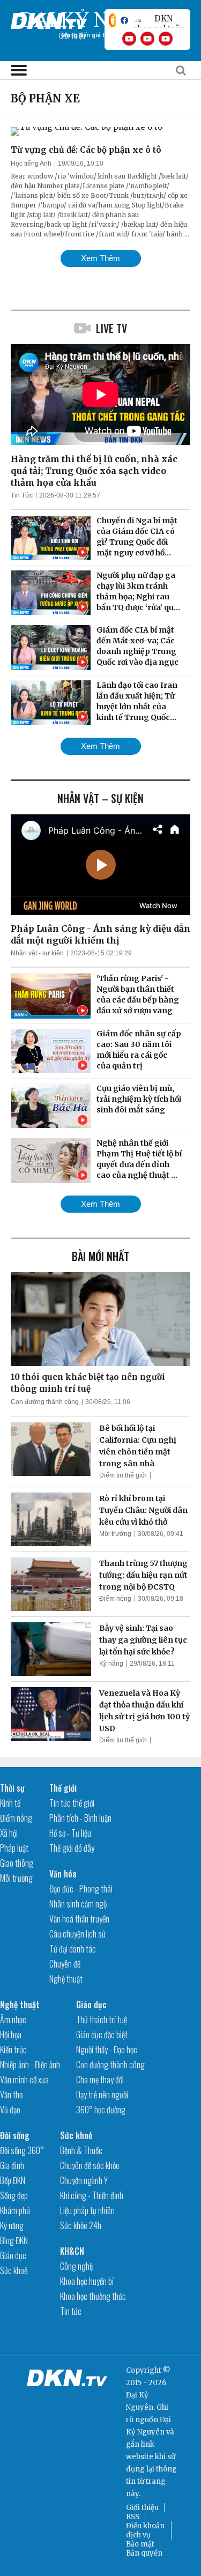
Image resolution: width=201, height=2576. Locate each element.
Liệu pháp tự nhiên (87, 2210)
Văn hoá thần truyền (79, 1919)
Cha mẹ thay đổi (100, 2080)
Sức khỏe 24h (81, 2225)
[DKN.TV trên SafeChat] (113, 20)
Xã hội (9, 1833)
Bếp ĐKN (13, 2180)
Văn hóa (63, 1874)
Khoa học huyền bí (87, 2281)
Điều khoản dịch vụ (145, 2530)
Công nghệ (76, 2266)
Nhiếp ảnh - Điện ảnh (30, 2065)
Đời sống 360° (22, 2150)
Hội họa (11, 2035)
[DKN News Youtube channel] (129, 39)
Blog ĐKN (14, 2240)
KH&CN (72, 2251)
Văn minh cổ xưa (24, 2080)
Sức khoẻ (14, 2270)
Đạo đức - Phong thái (81, 1889)
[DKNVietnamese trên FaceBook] (124, 20)
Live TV (111, 328)
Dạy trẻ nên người (102, 2095)
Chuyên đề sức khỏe (90, 2165)
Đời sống (15, 2135)
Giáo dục (91, 2005)
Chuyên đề (65, 1964)
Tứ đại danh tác (73, 1949)
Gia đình (12, 2165)
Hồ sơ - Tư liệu (70, 1833)
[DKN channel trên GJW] (159, 20)
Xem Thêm (100, 258)
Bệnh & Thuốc (81, 2150)
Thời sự (12, 1788)
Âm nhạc (13, 2020)
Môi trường (115, 1534)
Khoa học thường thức (93, 2296)
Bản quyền (144, 2553)
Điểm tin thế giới (123, 1475)
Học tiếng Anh (31, 164)
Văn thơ (11, 2095)
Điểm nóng (115, 1599)
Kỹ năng (111, 1664)
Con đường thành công (45, 1402)
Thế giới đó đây (72, 1848)
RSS (133, 2517)
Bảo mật (140, 2544)
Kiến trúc (13, 2050)
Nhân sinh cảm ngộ (78, 1904)
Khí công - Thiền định (92, 2195)
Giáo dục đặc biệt (102, 2035)
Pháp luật (14, 1848)
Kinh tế (10, 1803)
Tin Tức (22, 495)
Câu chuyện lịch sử (77, 1934)
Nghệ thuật (66, 1979)
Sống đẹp (14, 2195)
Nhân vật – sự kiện (100, 798)
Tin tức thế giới (72, 1803)
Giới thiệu (142, 2508)
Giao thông (17, 1863)
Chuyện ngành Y (84, 2180)
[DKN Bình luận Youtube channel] (147, 39)
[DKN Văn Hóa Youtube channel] (166, 39)
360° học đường (101, 2110)
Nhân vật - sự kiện (37, 953)
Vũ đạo (10, 2110)
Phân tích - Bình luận (80, 1818)
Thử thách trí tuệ (102, 2020)
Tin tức (71, 2311)
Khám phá (15, 2210)
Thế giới (63, 1788)
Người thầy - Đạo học (107, 2050)
